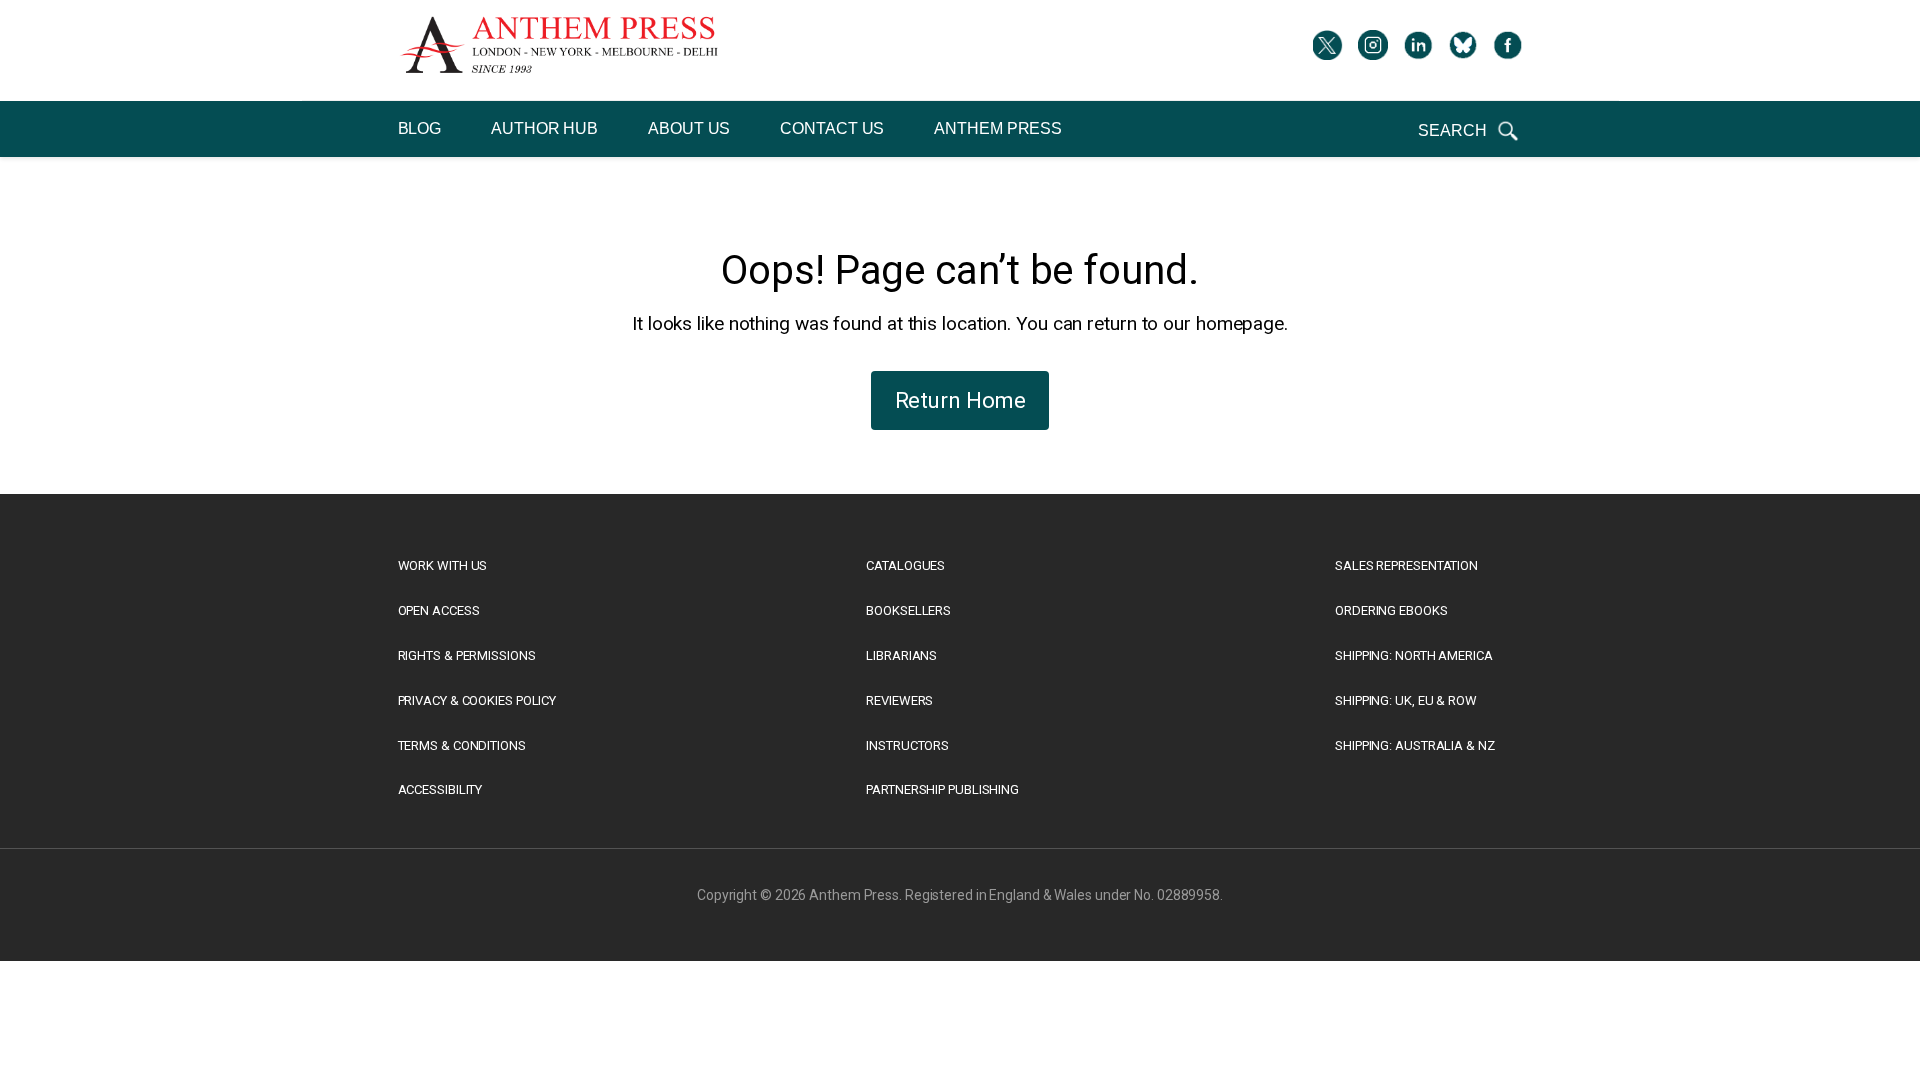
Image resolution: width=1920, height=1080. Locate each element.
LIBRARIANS (901, 655)
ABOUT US (689, 128)
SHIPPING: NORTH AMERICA (1414, 655)
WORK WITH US (443, 565)
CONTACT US (832, 128)
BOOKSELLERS (908, 610)
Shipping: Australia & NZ (1415, 745)
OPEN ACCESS (439, 610)
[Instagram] (1373, 50)
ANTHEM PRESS (998, 128)
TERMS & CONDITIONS (462, 745)
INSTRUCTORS (907, 745)
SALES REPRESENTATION (1406, 565)
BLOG (420, 128)
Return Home (960, 400)
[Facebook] (1508, 50)
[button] (1470, 131)
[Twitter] (1328, 50)
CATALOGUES (905, 565)
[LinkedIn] (1418, 50)
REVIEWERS (899, 700)
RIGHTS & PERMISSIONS (467, 655)
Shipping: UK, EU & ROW (1406, 700)
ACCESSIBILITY (440, 789)
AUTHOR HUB (544, 128)
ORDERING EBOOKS (1391, 610)
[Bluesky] (1463, 50)
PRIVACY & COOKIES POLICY (477, 700)
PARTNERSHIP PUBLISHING (942, 789)
